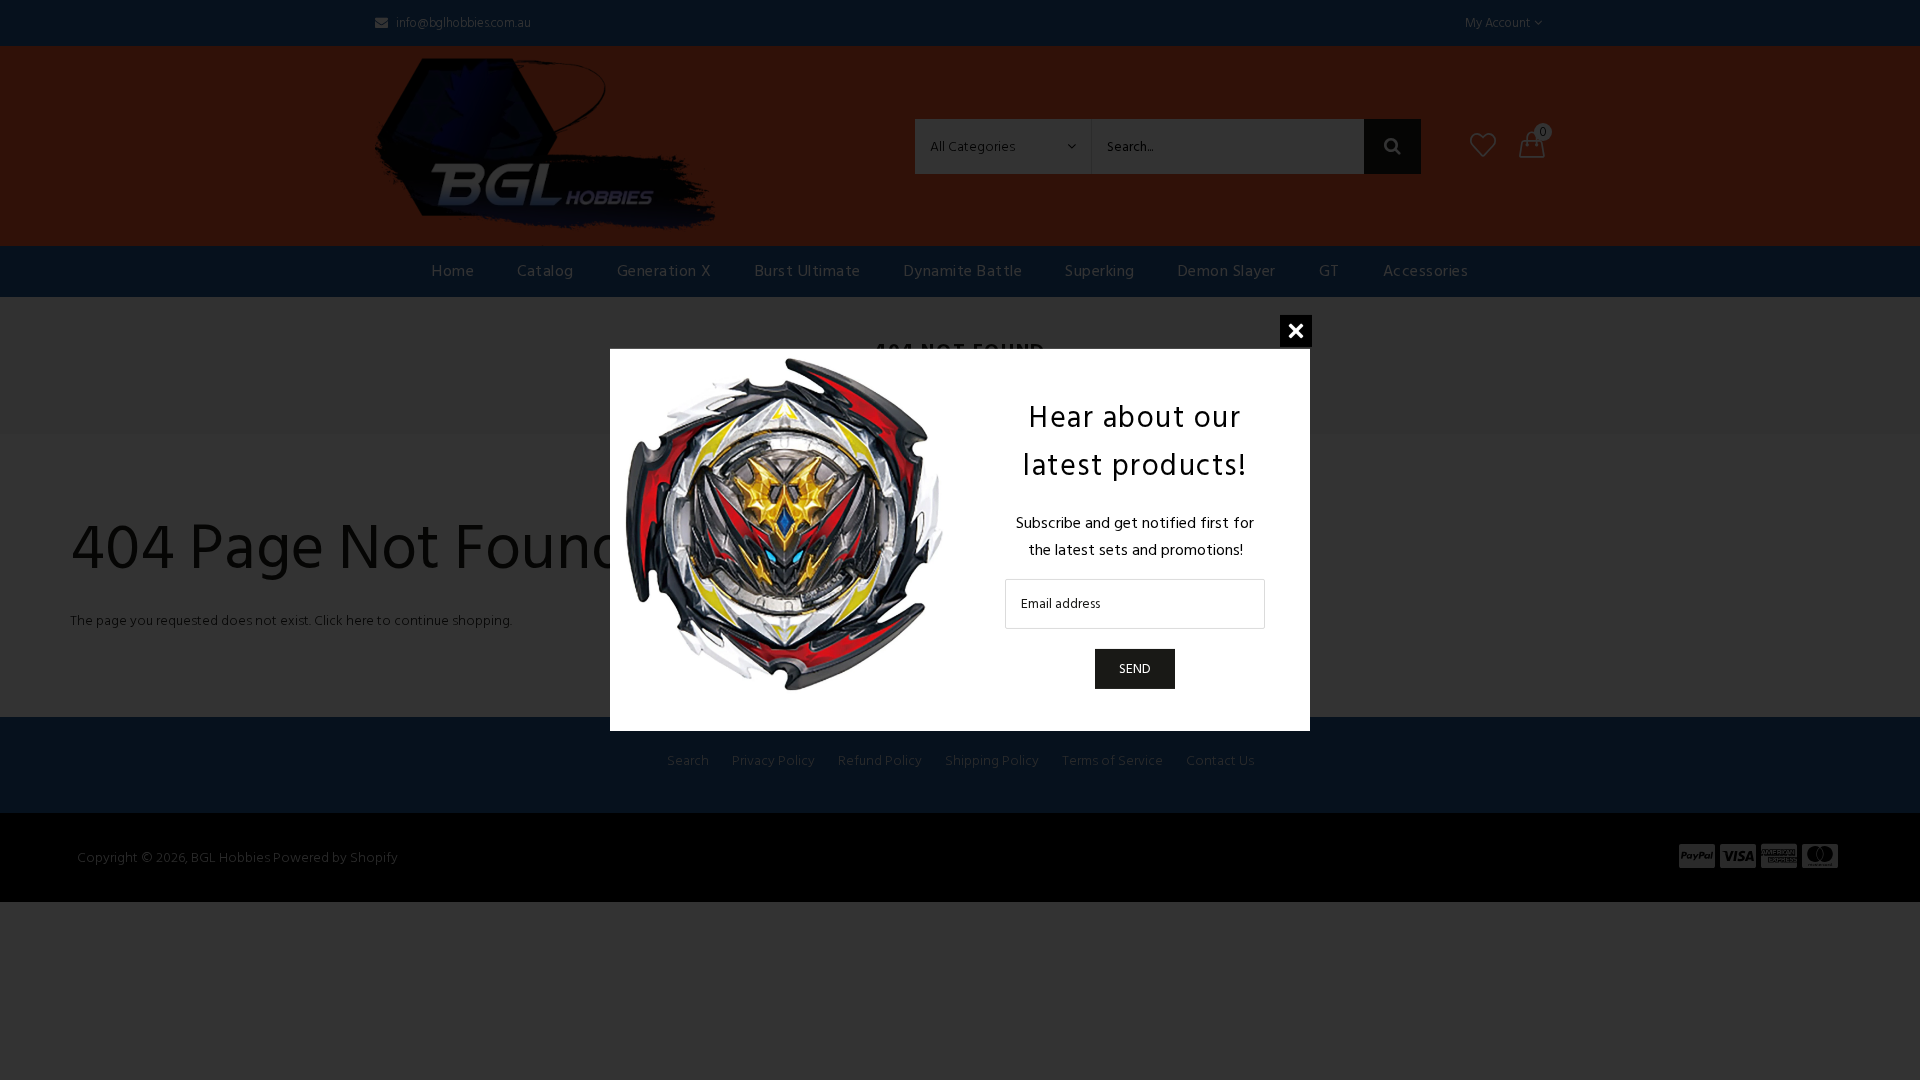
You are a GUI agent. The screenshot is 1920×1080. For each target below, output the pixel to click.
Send (1135, 668)
